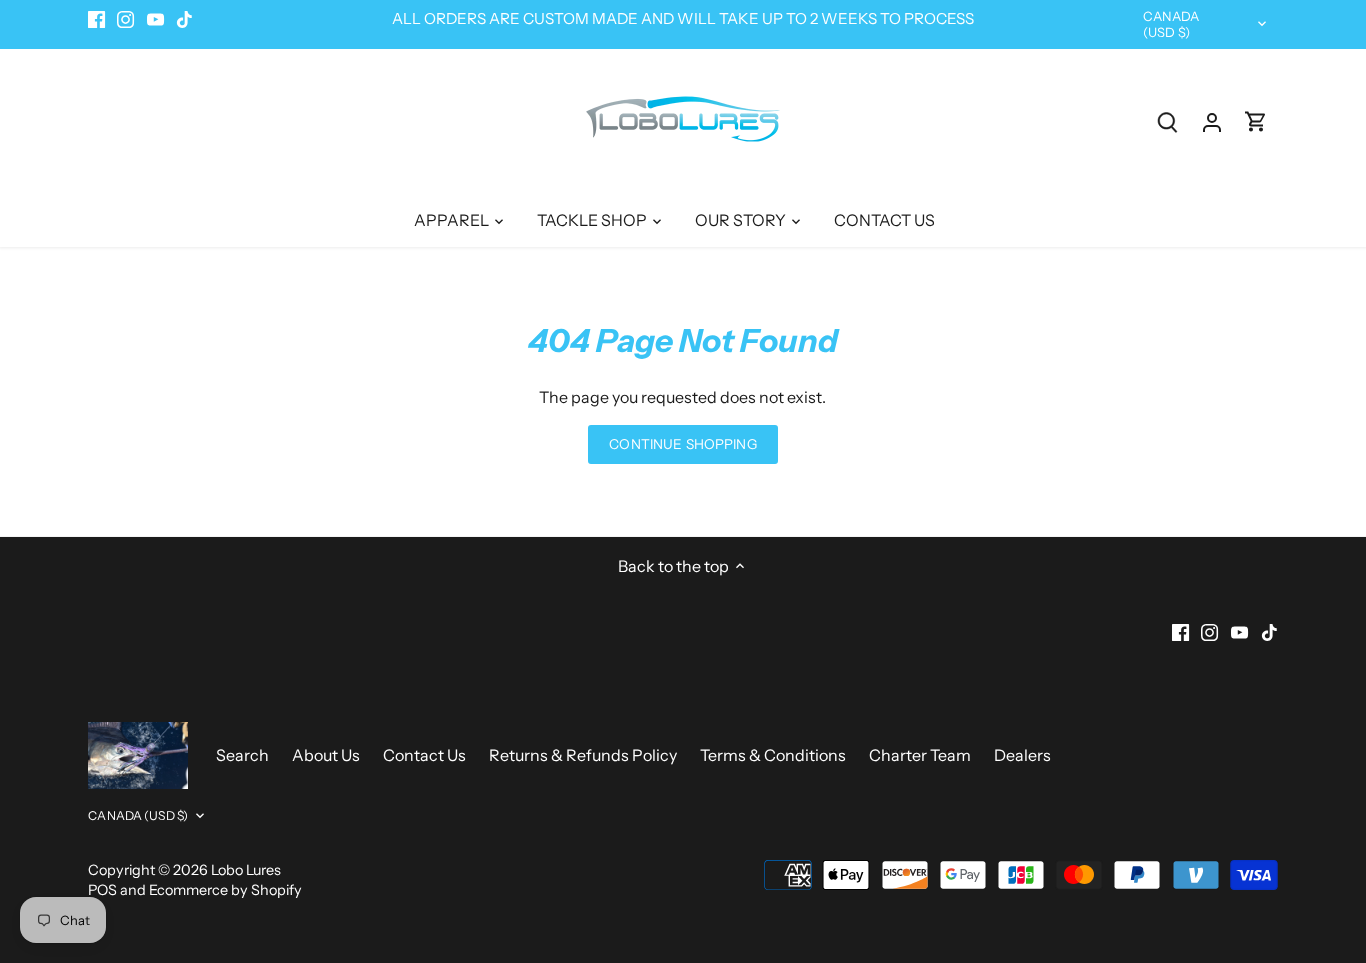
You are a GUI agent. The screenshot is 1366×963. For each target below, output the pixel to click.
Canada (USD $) (1171, 24)
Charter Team (920, 755)
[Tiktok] (184, 19)
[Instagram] (125, 19)
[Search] (1168, 121)
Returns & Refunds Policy (584, 755)
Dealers (1022, 755)
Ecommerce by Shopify (225, 890)
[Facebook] (96, 19)
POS (102, 890)
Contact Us (424, 755)
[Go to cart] (1256, 121)
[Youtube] (155, 19)
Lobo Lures (246, 870)
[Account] (1212, 121)
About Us (326, 755)
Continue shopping (682, 444)
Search (242, 755)
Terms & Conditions (773, 755)
